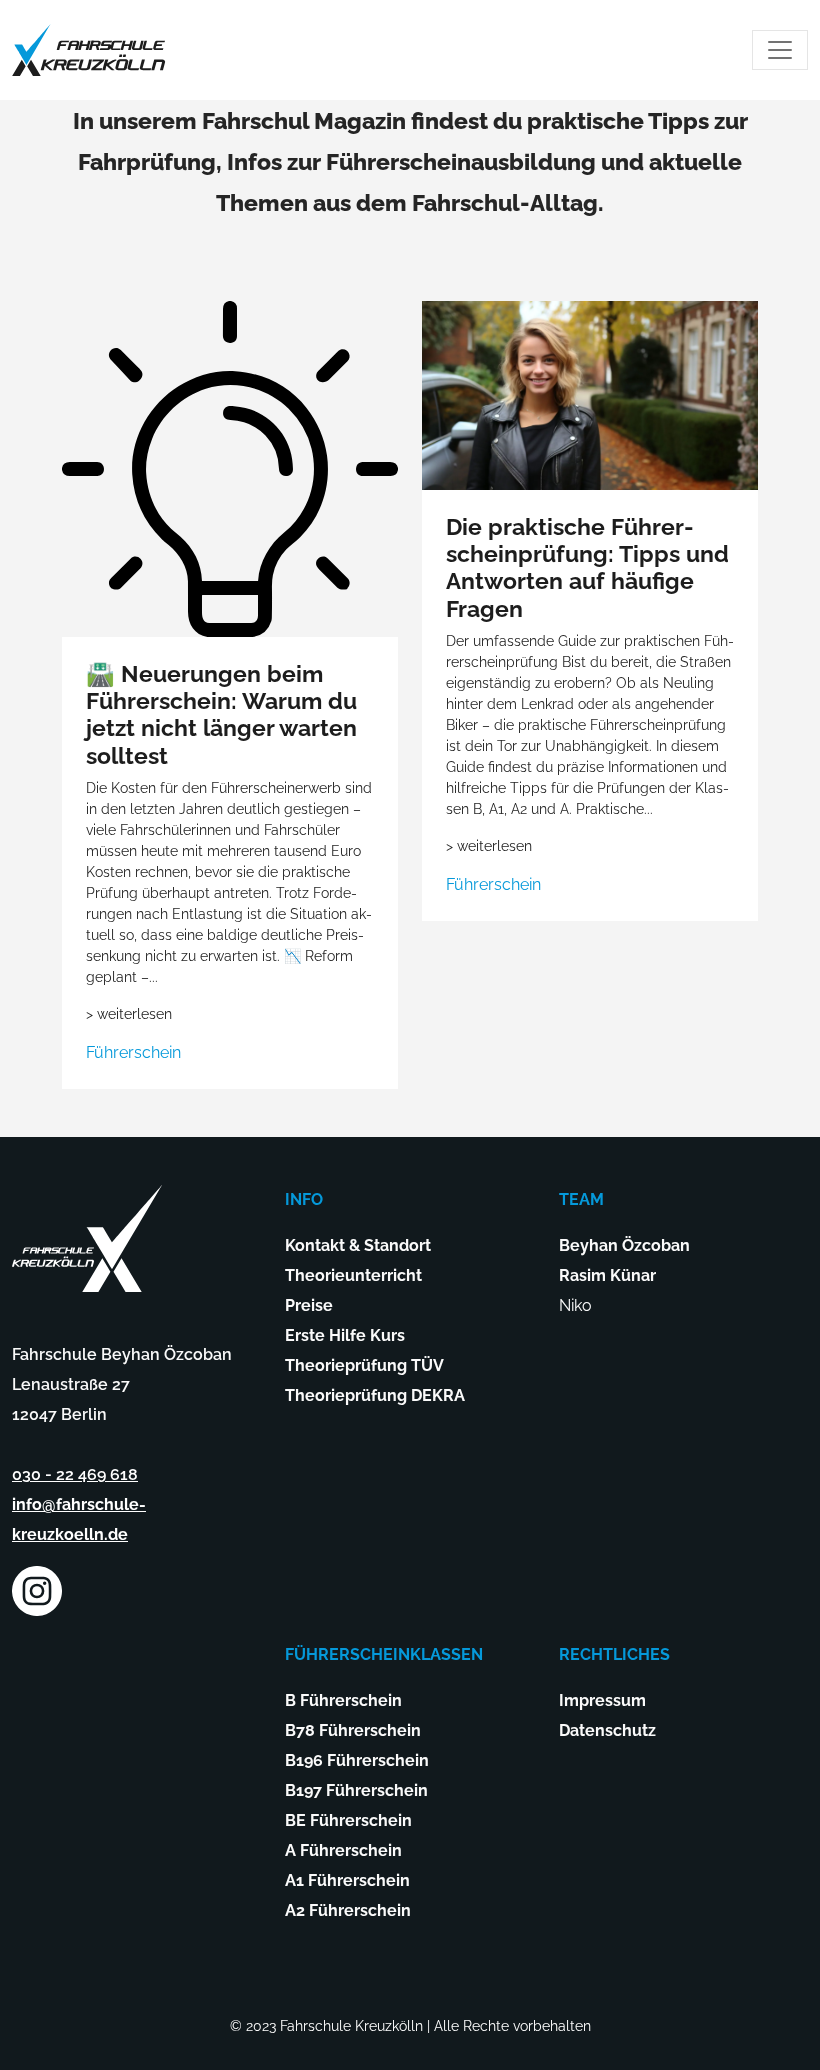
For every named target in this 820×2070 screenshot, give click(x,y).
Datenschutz (607, 1730)
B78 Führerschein (353, 1730)
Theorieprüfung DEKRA (375, 1395)
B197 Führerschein (356, 1790)
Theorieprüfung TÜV (364, 1365)
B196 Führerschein (357, 1760)
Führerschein (133, 1052)
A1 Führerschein (347, 1880)
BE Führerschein (348, 1820)
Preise (309, 1305)
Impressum (602, 1700)
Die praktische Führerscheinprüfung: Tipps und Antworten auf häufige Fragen (587, 568)
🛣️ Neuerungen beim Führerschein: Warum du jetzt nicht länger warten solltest (221, 715)
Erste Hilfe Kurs (345, 1335)
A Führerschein (343, 1850)
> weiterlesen (129, 1014)
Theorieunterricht (353, 1275)
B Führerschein (343, 1700)
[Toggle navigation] (780, 50)
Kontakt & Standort (358, 1245)
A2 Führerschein (348, 1910)
